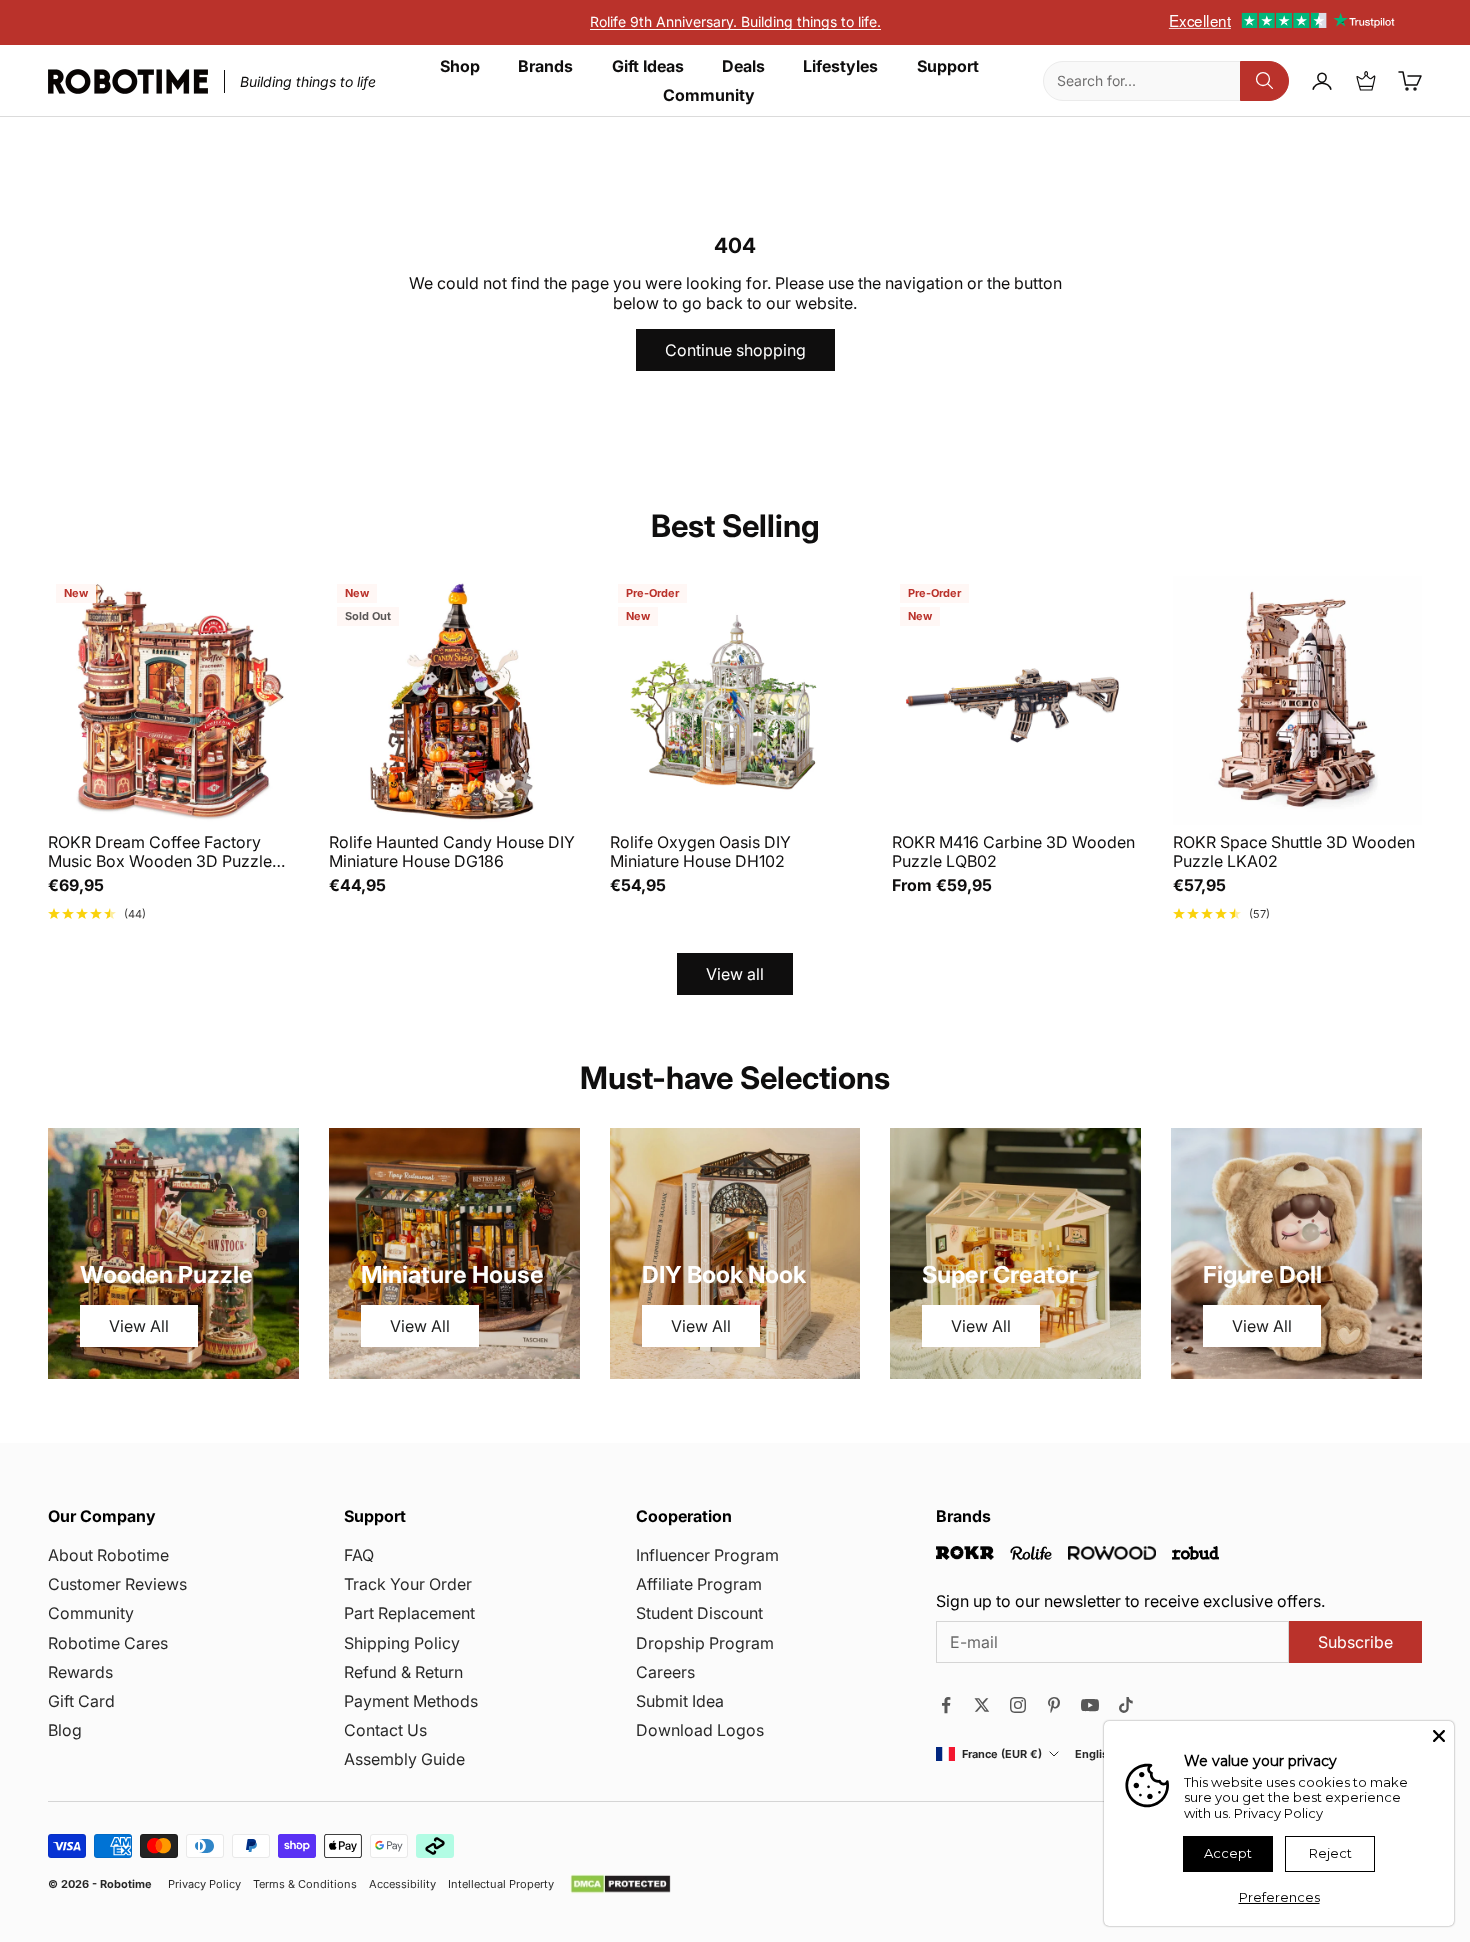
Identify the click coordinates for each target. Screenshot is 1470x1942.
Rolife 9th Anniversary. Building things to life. (735, 21)
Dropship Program (705, 1643)
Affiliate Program (699, 1584)
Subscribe (1355, 1642)
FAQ (359, 1555)
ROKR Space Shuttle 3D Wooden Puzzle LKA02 (1294, 852)
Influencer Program (707, 1555)
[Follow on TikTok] (1126, 1705)
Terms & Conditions (305, 1884)
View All (139, 1326)
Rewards (80, 1672)
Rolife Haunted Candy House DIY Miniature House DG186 (452, 852)
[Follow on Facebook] (946, 1705)
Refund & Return (403, 1672)
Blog (65, 1730)
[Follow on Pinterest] (1054, 1705)
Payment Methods (411, 1701)
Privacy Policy (204, 1884)
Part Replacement (409, 1613)
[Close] (1439, 1736)
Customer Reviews (117, 1584)
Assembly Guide (404, 1759)
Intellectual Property (501, 1884)
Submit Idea (680, 1701)
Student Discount (699, 1613)
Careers (665, 1672)
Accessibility (402, 1884)
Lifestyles (840, 66)
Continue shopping (735, 350)
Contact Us (385, 1730)
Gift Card (81, 1701)
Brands (545, 66)
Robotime (126, 1884)
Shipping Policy (402, 1643)
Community (709, 95)
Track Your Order (408, 1584)
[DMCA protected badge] (620, 1884)
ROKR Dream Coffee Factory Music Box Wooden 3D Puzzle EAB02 (160, 852)
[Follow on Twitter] (982, 1705)
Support (948, 66)
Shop (460, 66)
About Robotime (108, 1555)
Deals (743, 66)
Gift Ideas (648, 66)
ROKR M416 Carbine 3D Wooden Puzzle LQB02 (1013, 852)
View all (735, 974)
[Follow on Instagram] (1018, 1705)
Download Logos (700, 1730)
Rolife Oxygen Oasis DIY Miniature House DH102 (700, 852)
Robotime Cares (108, 1643)
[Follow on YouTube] (1090, 1705)
